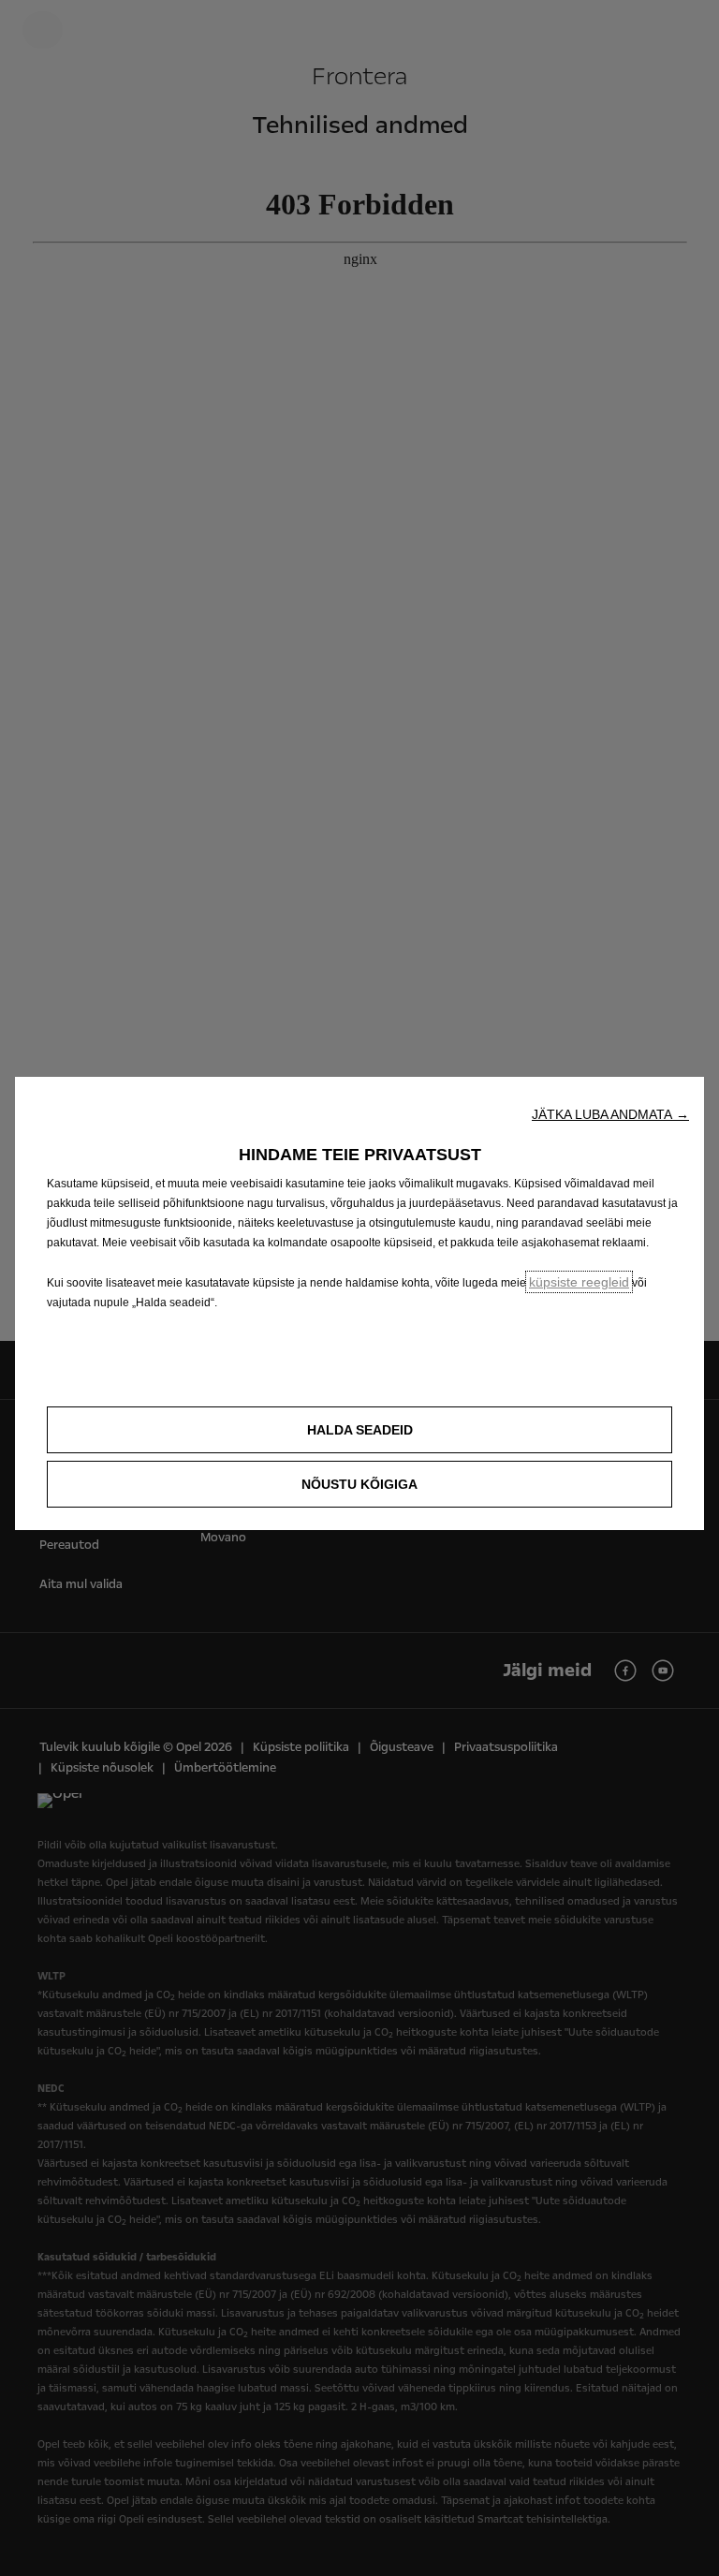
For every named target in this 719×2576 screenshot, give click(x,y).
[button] (610, 1114)
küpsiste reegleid (579, 1282)
